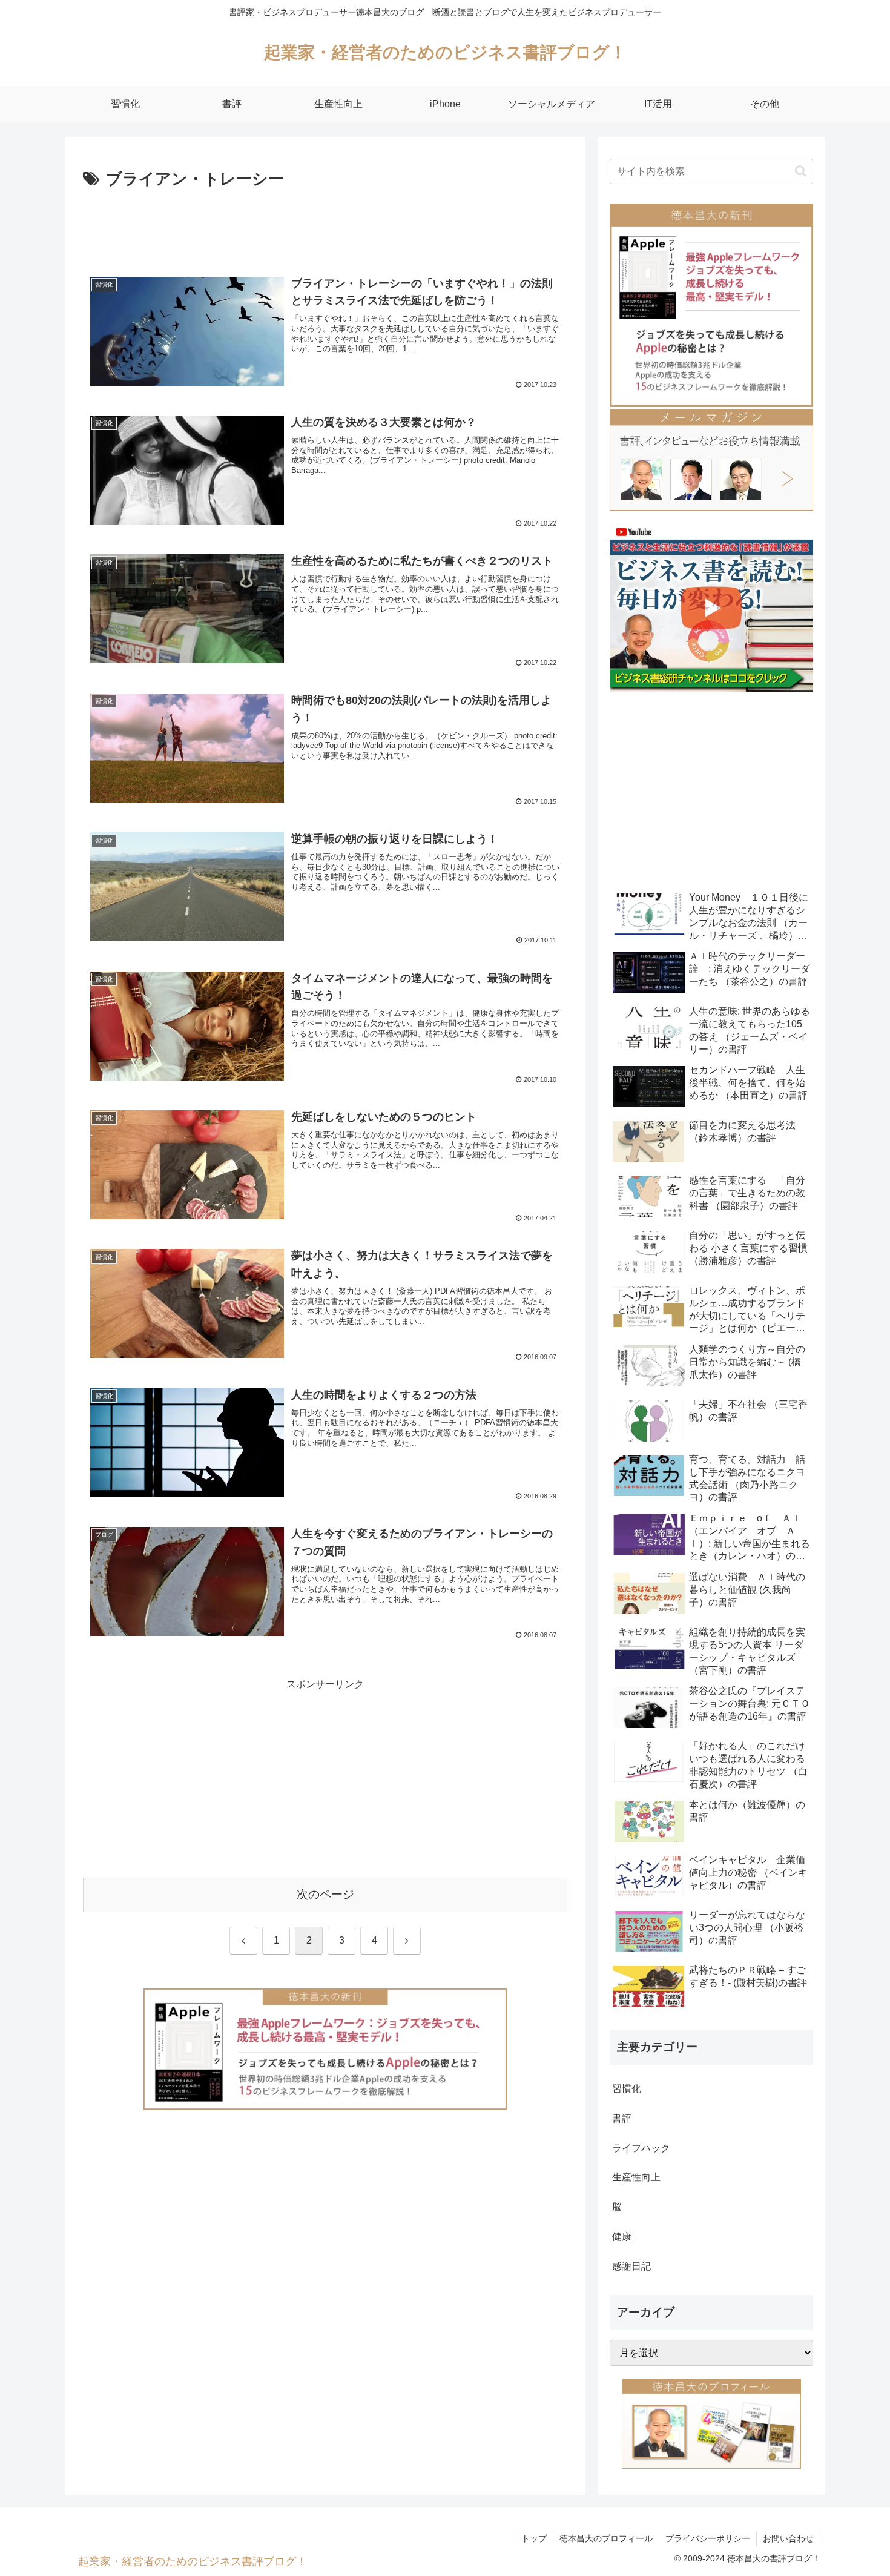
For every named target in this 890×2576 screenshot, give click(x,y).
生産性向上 (636, 2177)
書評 (622, 2118)
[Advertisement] (325, 227)
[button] (801, 171)
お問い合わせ (788, 2538)
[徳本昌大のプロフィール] (711, 2423)
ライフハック (641, 2148)
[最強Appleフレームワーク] (325, 2049)
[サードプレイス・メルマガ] (711, 459)
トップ (534, 2538)
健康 (622, 2237)
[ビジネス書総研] (711, 607)
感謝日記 (631, 2266)
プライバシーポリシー (708, 2538)
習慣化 (627, 2089)
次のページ (325, 1894)
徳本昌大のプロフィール (606, 2538)
